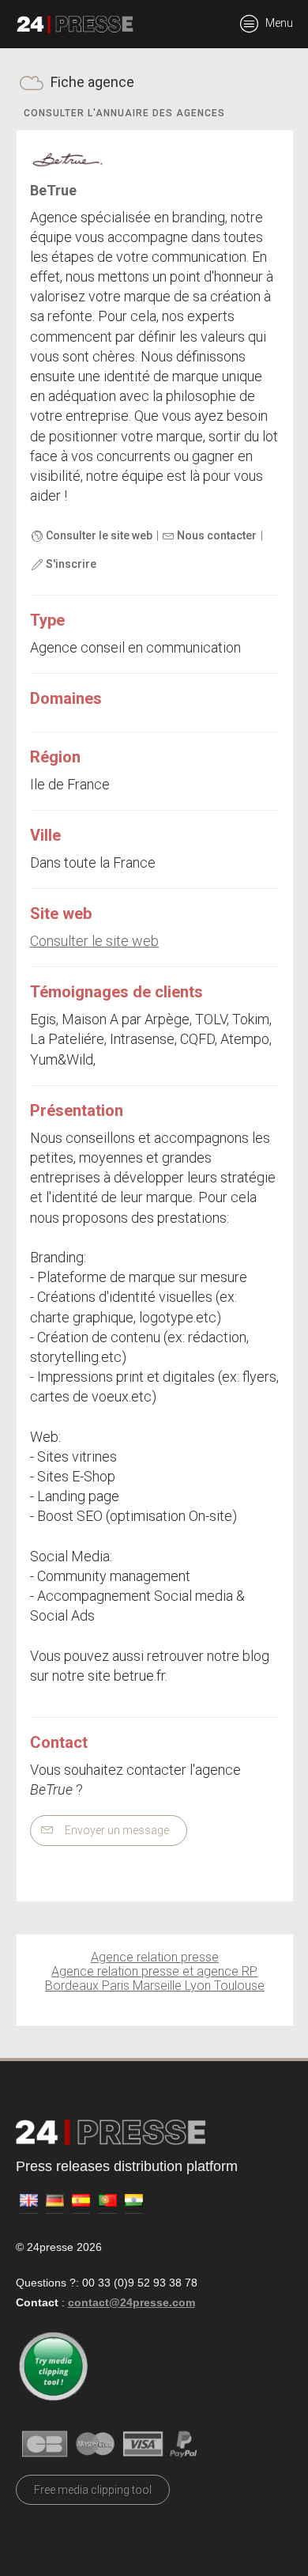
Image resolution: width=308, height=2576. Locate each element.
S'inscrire (70, 564)
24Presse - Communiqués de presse (75, 25)
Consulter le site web (98, 535)
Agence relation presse (155, 1957)
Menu (278, 23)
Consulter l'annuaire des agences (124, 113)
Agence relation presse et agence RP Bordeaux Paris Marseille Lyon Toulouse (155, 1978)
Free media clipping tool (93, 2490)
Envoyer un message (116, 1830)
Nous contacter (216, 535)
